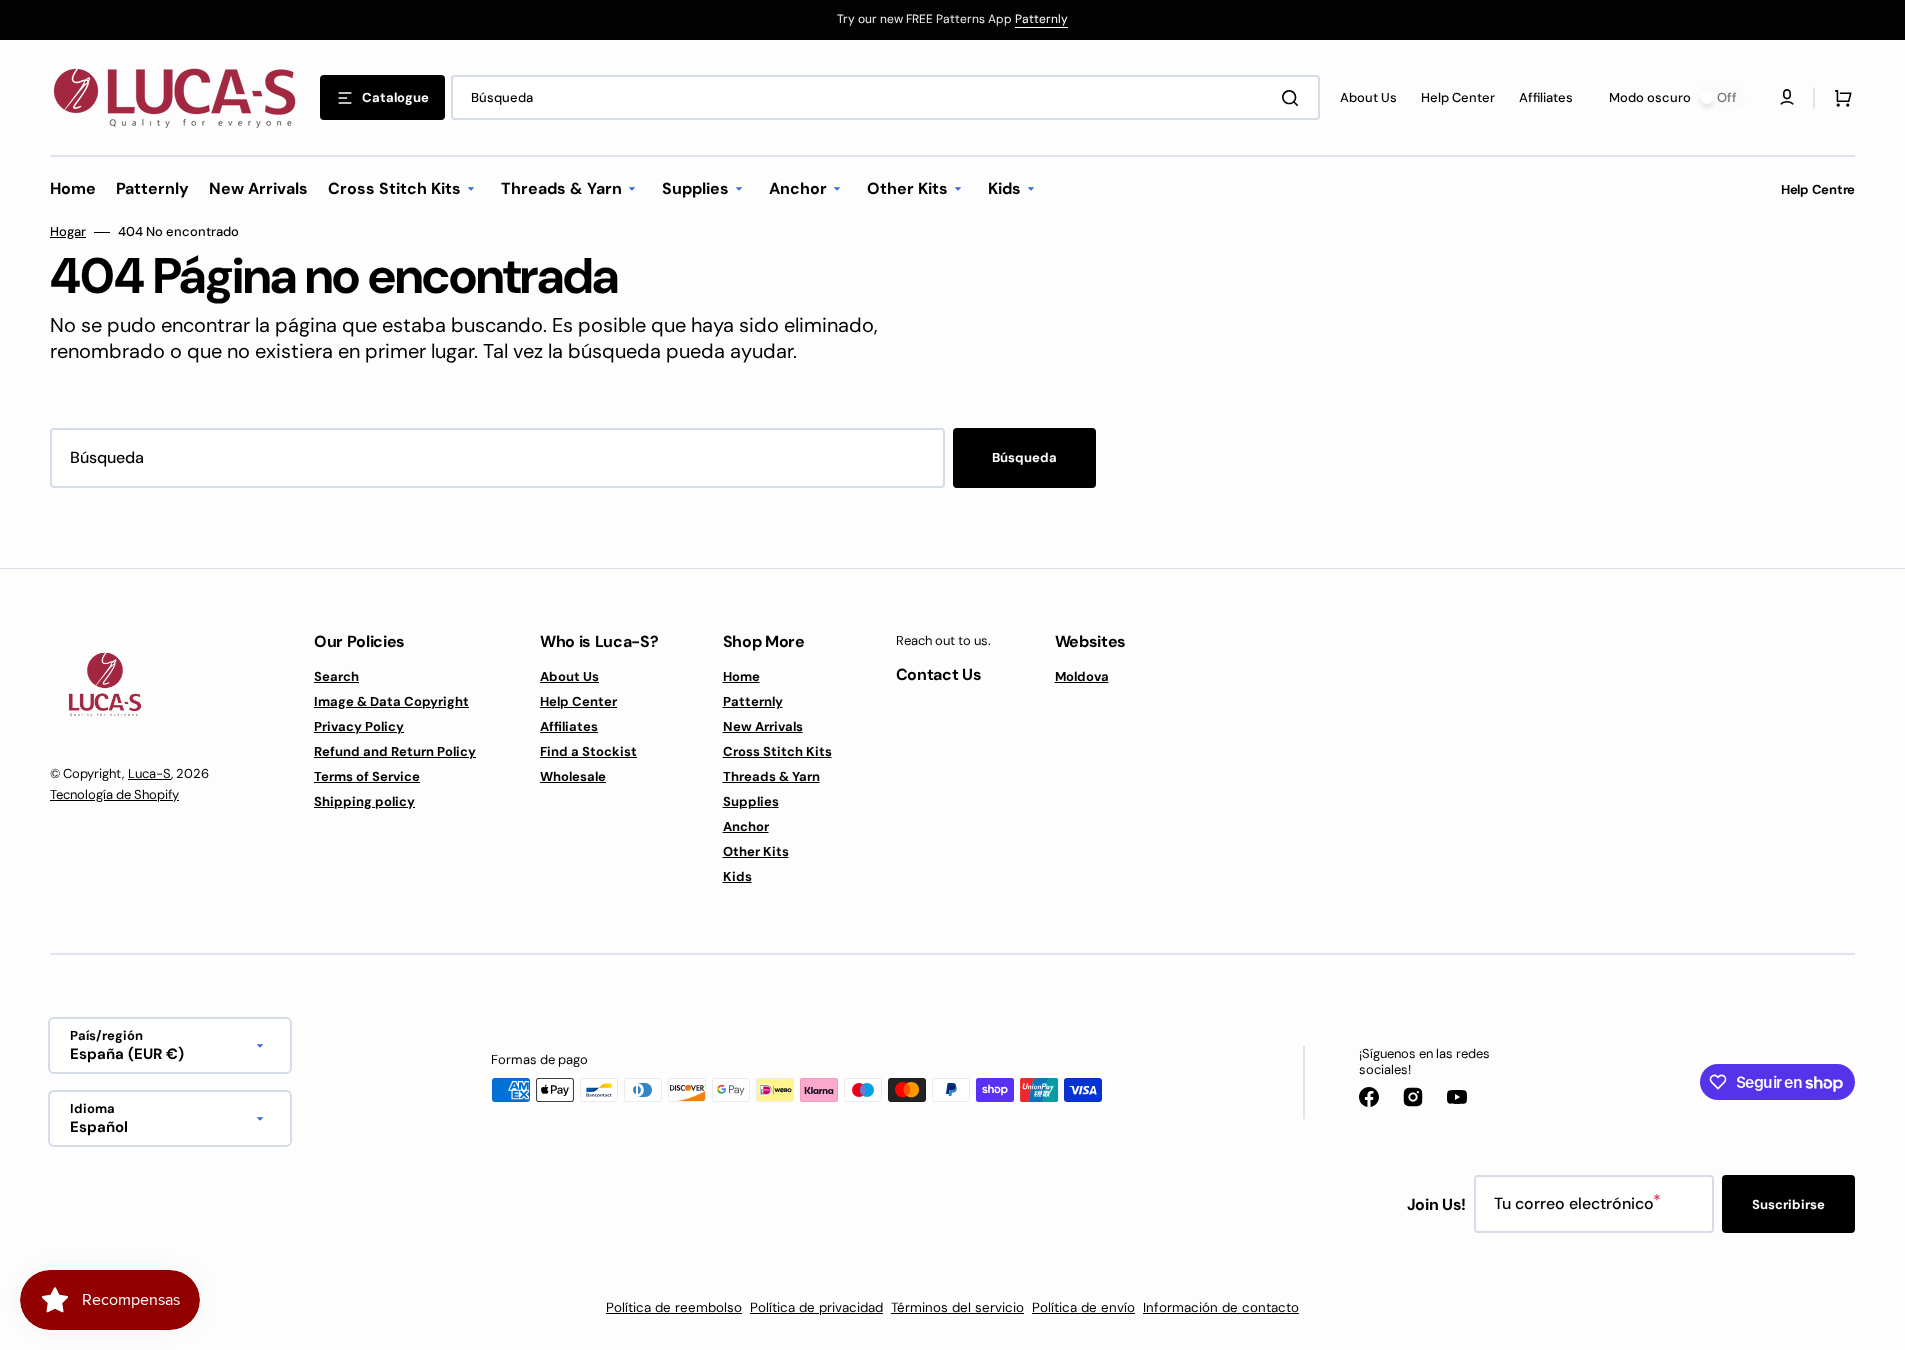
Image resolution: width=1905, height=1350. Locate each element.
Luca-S (149, 773)
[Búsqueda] (1294, 98)
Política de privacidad (816, 1307)
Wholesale (573, 776)
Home (741, 677)
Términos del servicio (957, 1307)
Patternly (1041, 19)
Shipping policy (364, 801)
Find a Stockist (588, 751)
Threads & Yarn (771, 776)
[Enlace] (952, 20)
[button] (1839, 98)
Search (336, 677)
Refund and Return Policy (395, 751)
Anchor (746, 826)
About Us (569, 677)
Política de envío (1083, 1307)
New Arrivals (763, 726)
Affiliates (569, 726)
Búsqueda (1024, 457)
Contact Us (939, 674)
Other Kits (756, 851)
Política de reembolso (674, 1307)
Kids (737, 876)
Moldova (1082, 677)
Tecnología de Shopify (114, 794)
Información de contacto (1221, 1307)
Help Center (578, 701)
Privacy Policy (359, 726)
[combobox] (885, 97)
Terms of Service (367, 776)
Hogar (68, 232)
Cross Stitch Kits (777, 751)
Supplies (751, 801)
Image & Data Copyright (391, 701)
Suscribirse (1788, 1204)
